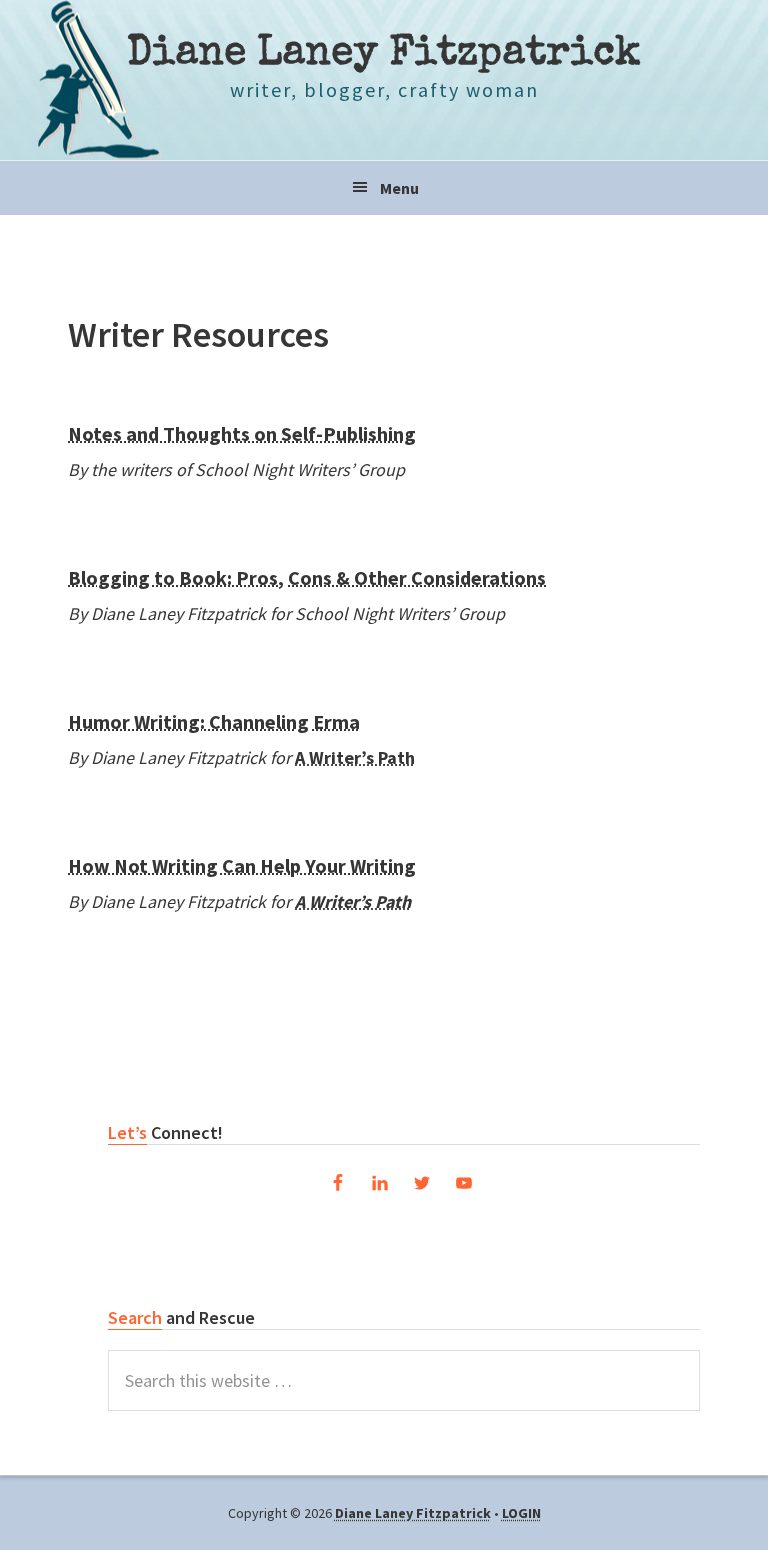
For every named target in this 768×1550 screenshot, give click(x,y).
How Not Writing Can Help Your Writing (242, 865)
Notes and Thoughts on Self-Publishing (242, 433)
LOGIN (521, 1513)
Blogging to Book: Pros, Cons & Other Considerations (307, 577)
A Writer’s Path (355, 757)
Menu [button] (399, 188)
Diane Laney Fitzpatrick (384, 55)
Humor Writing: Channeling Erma (214, 721)
